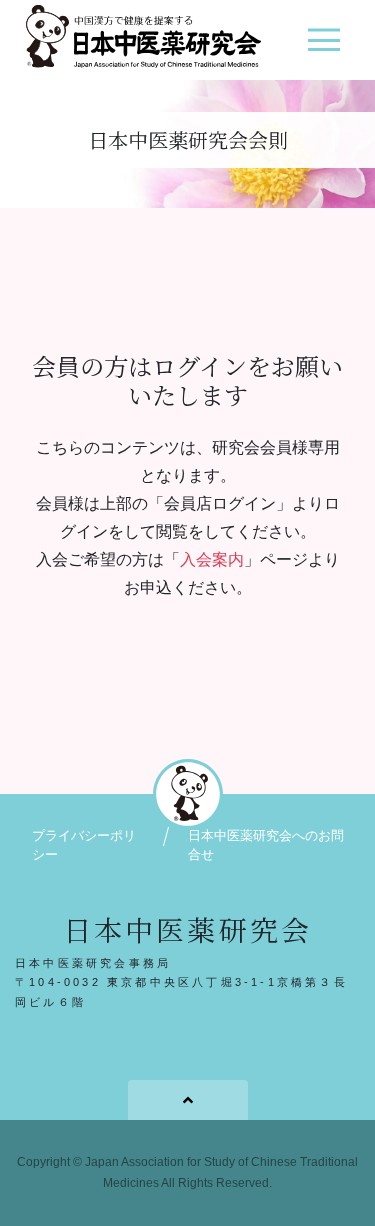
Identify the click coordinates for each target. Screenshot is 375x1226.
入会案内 (212, 559)
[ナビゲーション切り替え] (323, 47)
